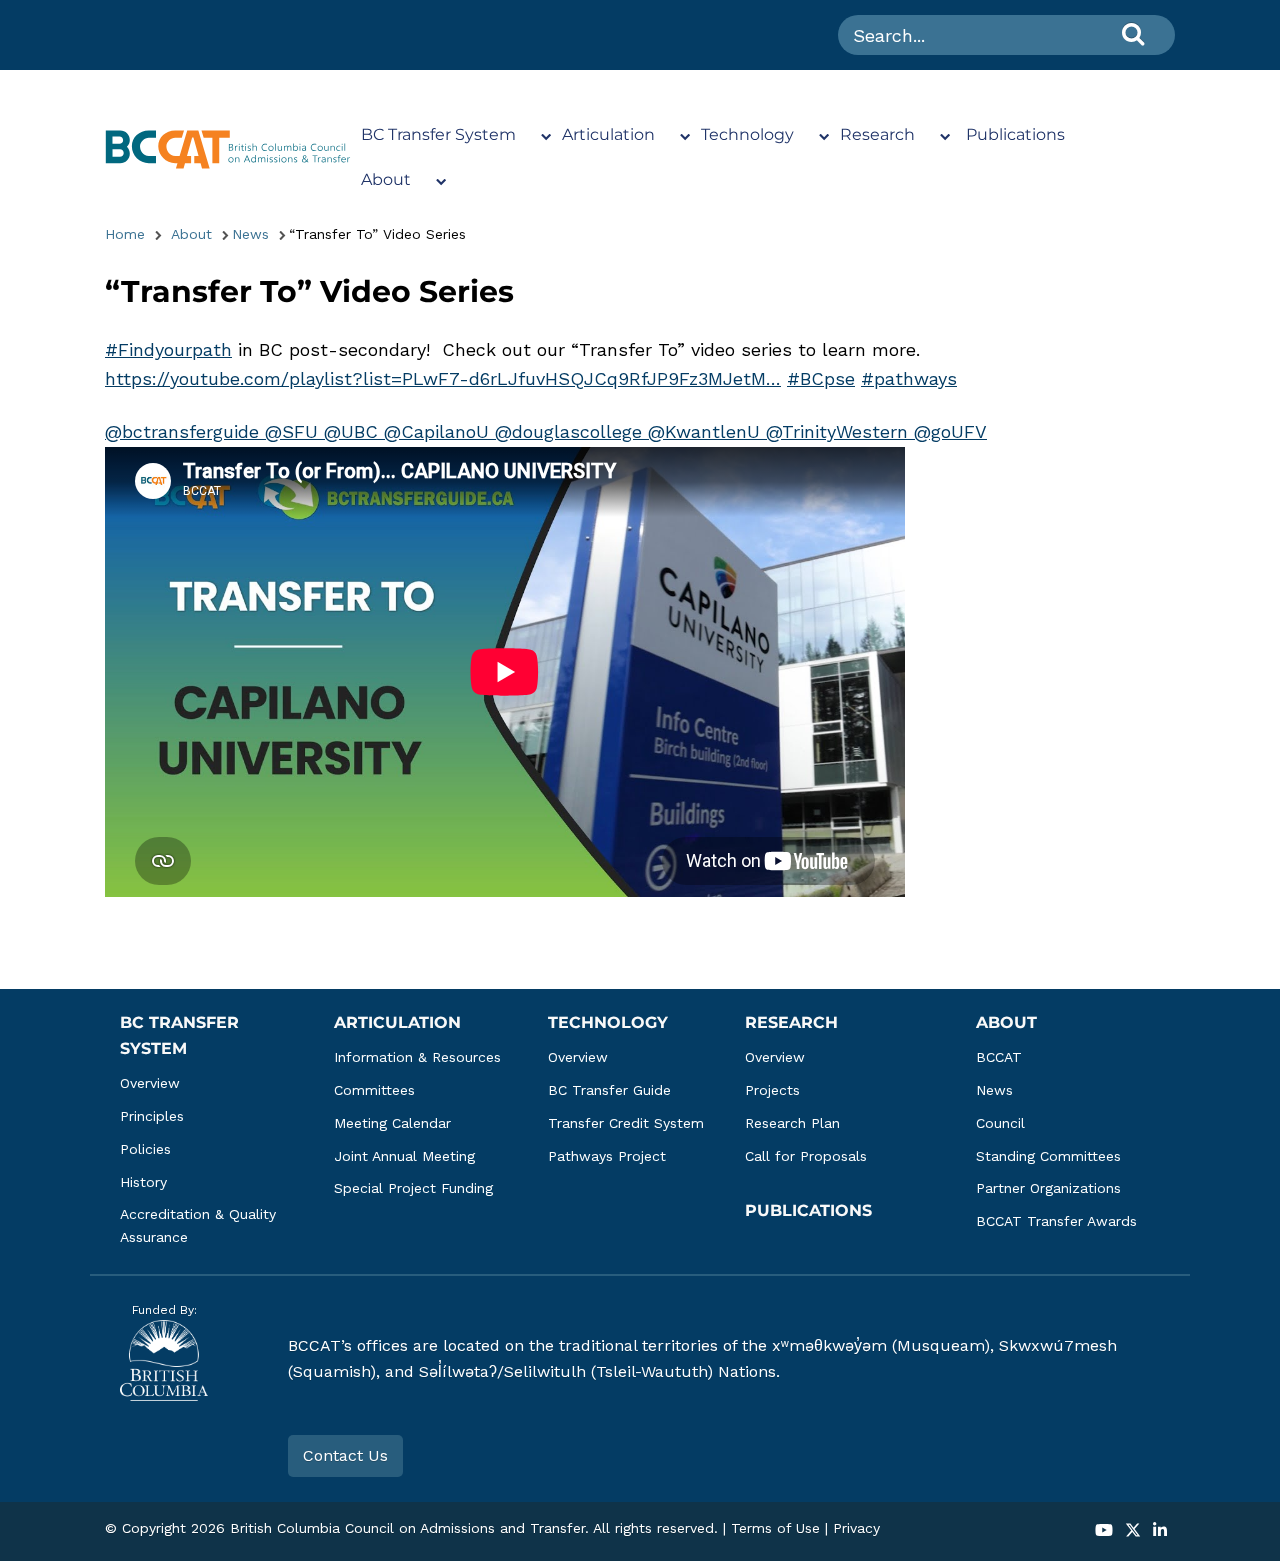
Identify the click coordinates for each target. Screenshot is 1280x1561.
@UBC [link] (354, 431)
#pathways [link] (909, 378)
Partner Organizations (1048, 1188)
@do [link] (514, 431)
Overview (150, 1083)
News (250, 234)
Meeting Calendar (392, 1123)
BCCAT (999, 1057)
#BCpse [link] (821, 378)
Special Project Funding (413, 1188)
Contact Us (345, 1455)
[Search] (1133, 33)
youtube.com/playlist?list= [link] (443, 378)
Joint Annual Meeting (404, 1156)
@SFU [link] (294, 431)
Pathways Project (607, 1156)
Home (125, 234)
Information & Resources (417, 1057)
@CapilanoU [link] (439, 431)
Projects (772, 1090)
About (386, 179)
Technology (747, 134)
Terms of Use (775, 1528)
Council (1000, 1123)
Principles (152, 1116)
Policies (145, 1149)
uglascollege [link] (590, 431)
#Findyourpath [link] (168, 349)
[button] (1104, 1531)
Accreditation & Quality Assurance (200, 1225)
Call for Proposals (806, 1156)
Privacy (856, 1528)
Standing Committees (1048, 1156)
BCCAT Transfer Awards (1056, 1221)
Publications (1015, 134)
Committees (374, 1090)
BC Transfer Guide (609, 1090)
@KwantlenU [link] (707, 431)
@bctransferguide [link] (185, 431)
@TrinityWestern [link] (840, 431)
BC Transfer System (438, 134)
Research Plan (792, 1123)
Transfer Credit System (626, 1123)
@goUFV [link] (950, 431)
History (143, 1182)
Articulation (608, 134)
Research (877, 134)
